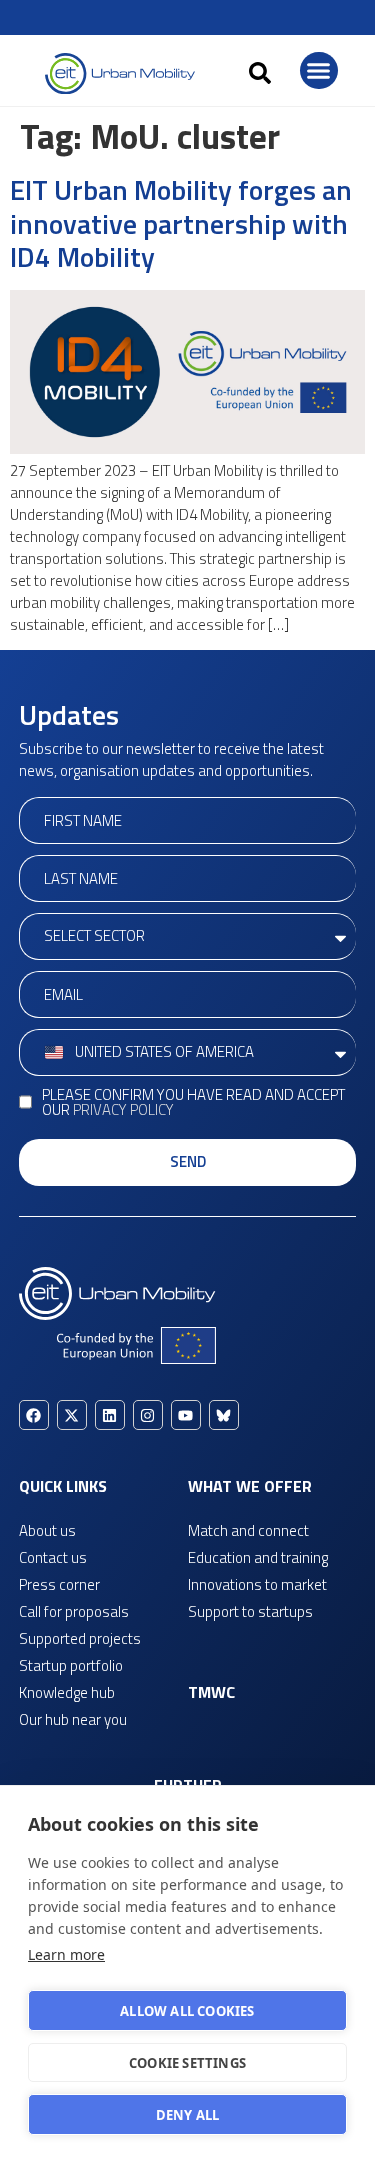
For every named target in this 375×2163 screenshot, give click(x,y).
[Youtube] (186, 1415)
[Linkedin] (110, 1415)
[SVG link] (120, 73)
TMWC (211, 1692)
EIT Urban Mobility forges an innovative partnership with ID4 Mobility (181, 223)
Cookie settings (187, 2063)
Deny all (188, 2115)
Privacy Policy (123, 1109)
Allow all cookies (187, 2011)
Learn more (66, 1954)
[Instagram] (148, 1415)
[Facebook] (34, 1415)
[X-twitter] (72, 1415)
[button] (260, 73)
